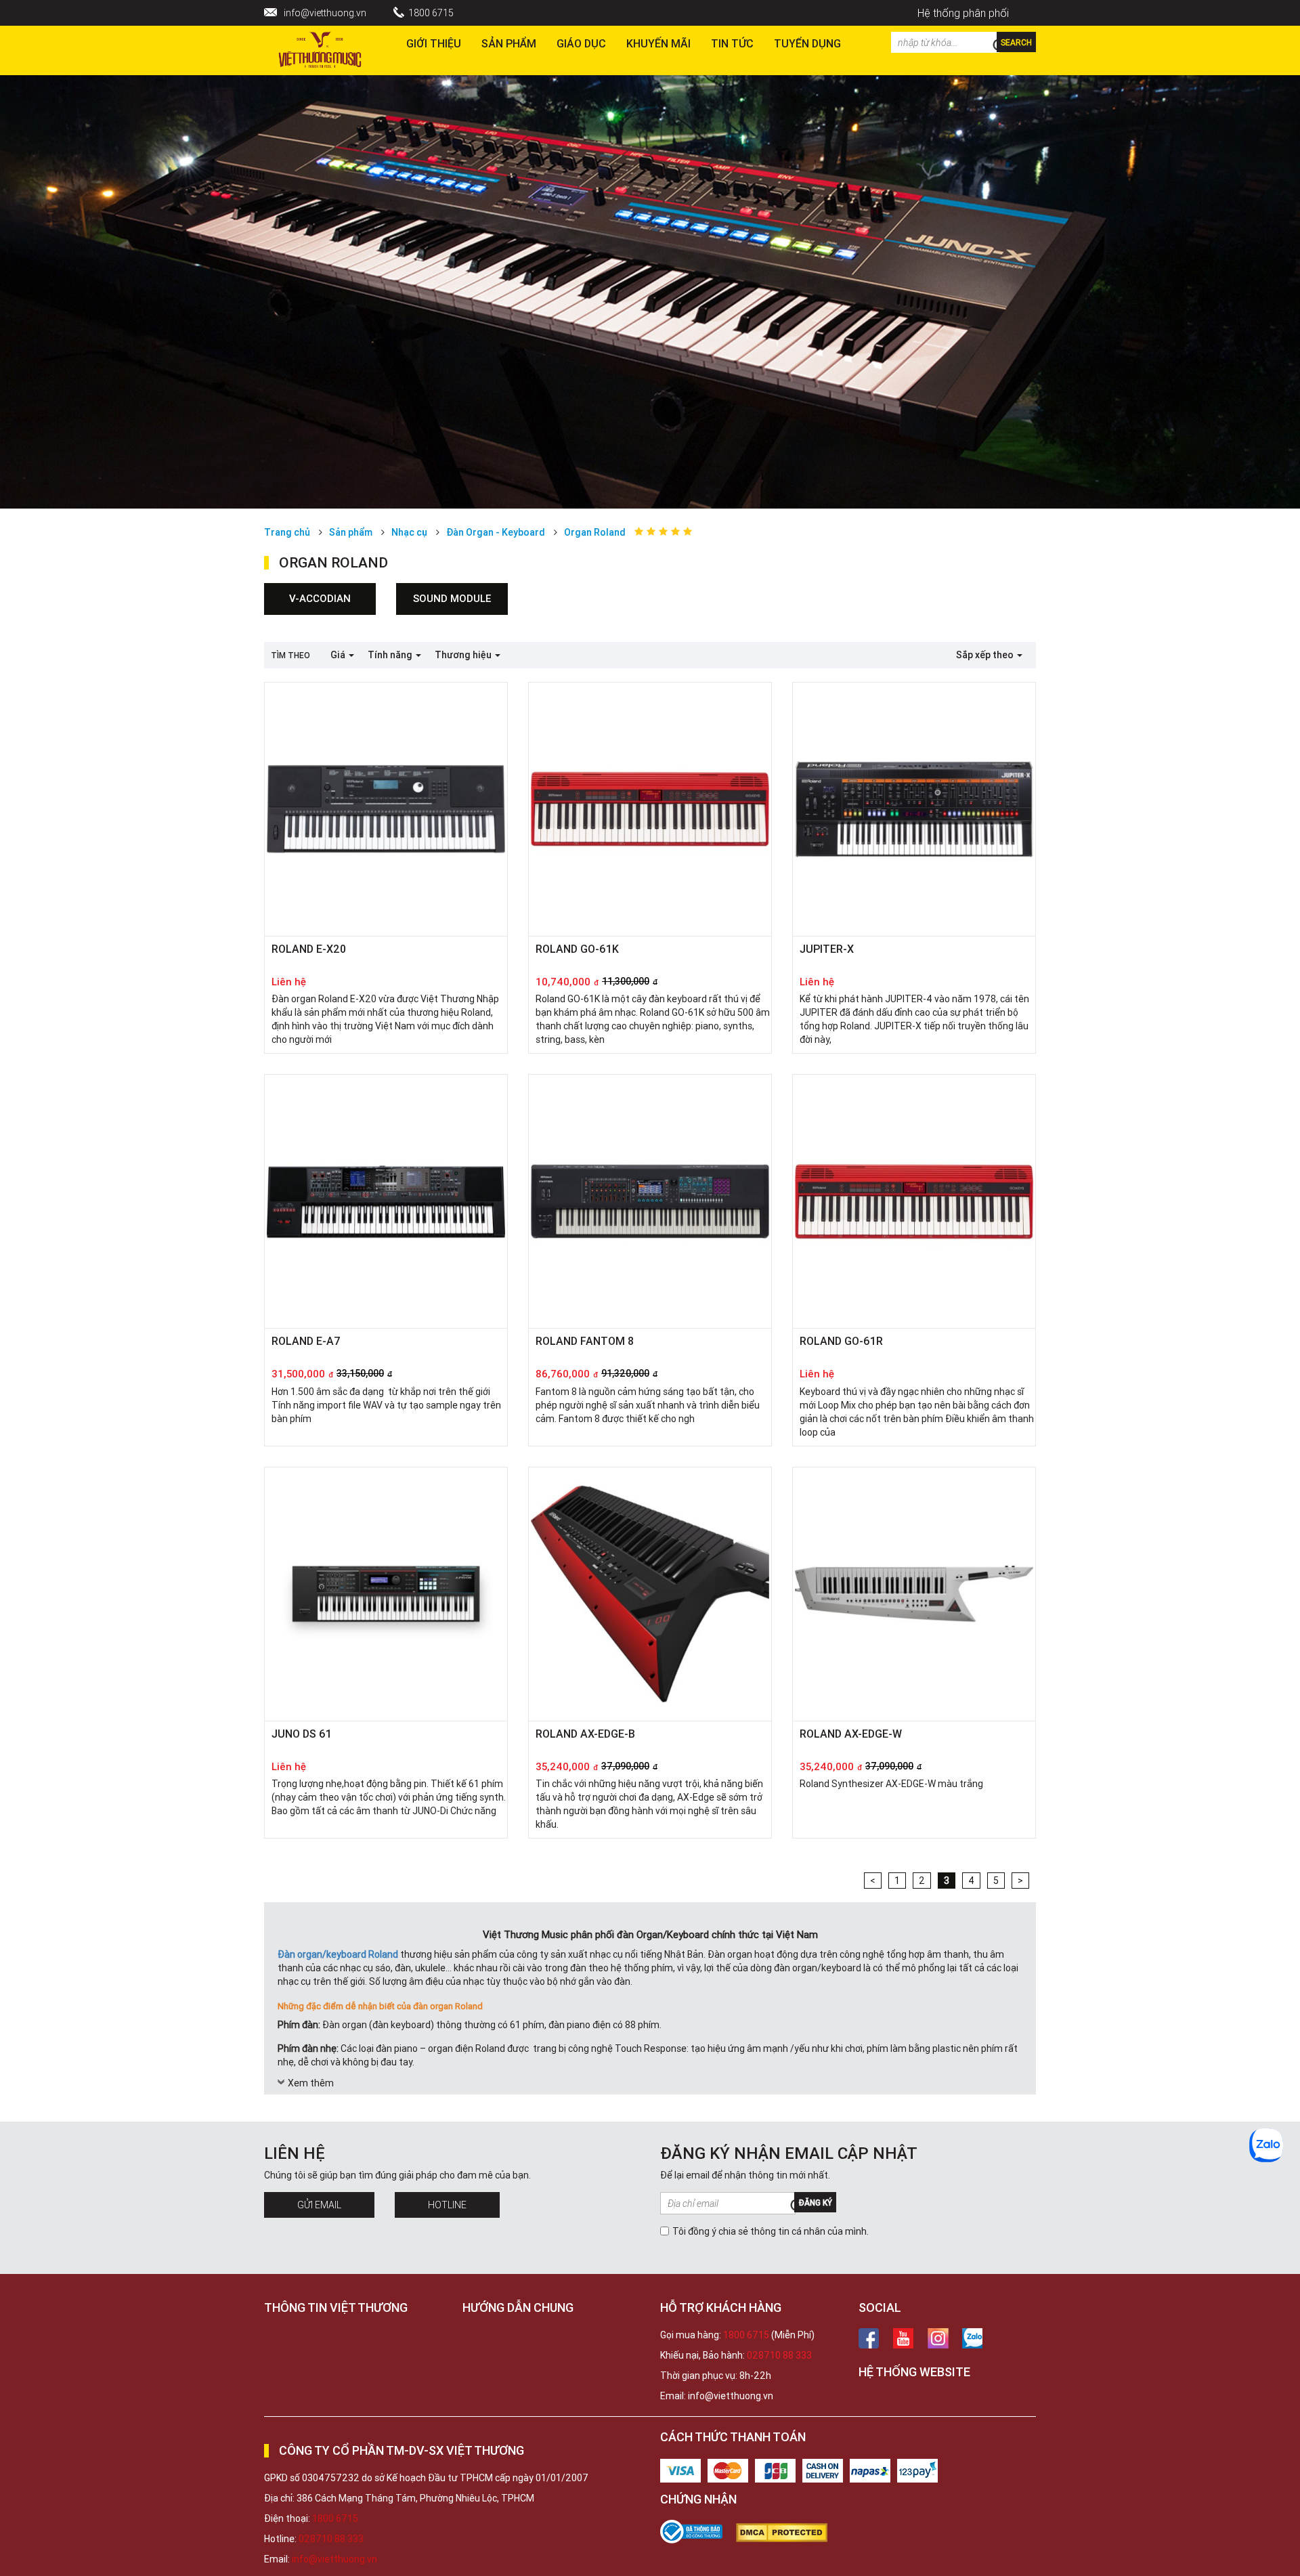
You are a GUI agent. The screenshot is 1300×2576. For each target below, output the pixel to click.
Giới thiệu (434, 43)
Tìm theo (290, 655)
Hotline (447, 2205)
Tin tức (732, 43)
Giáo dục (581, 43)
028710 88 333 (779, 2355)
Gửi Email (319, 2205)
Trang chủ (287, 532)
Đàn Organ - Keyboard (496, 532)
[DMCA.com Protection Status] (788, 2533)
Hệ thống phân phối (963, 13)
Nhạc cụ (409, 532)
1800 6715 (431, 13)
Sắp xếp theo (986, 655)
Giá (339, 655)
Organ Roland (595, 532)
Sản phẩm (509, 43)
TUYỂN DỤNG (807, 43)
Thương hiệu (464, 655)
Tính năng (391, 655)
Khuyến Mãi (658, 43)
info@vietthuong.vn (325, 13)
